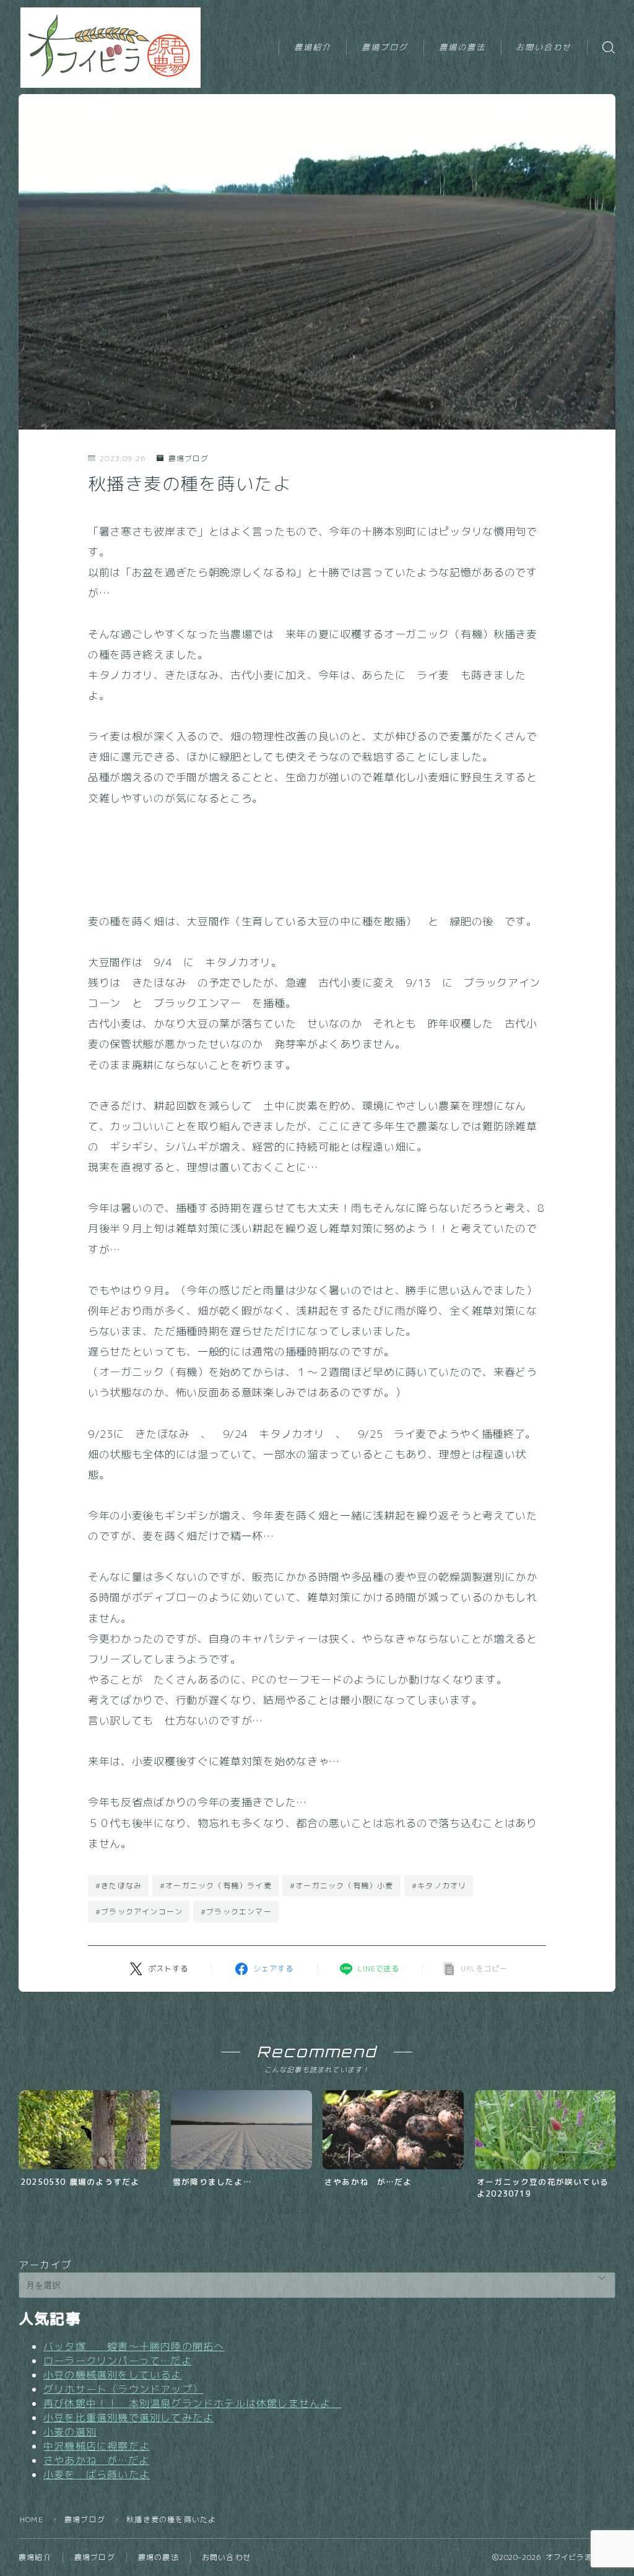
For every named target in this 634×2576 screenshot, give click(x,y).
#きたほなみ (119, 1886)
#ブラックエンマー (236, 1912)
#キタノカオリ (439, 1886)
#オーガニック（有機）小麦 (342, 1886)
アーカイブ (45, 2265)
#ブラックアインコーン (139, 1912)
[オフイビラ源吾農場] (112, 48)
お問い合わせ (544, 47)
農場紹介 (313, 47)
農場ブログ (385, 47)
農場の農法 (462, 47)
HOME (32, 2519)
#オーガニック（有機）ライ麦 (216, 1886)
